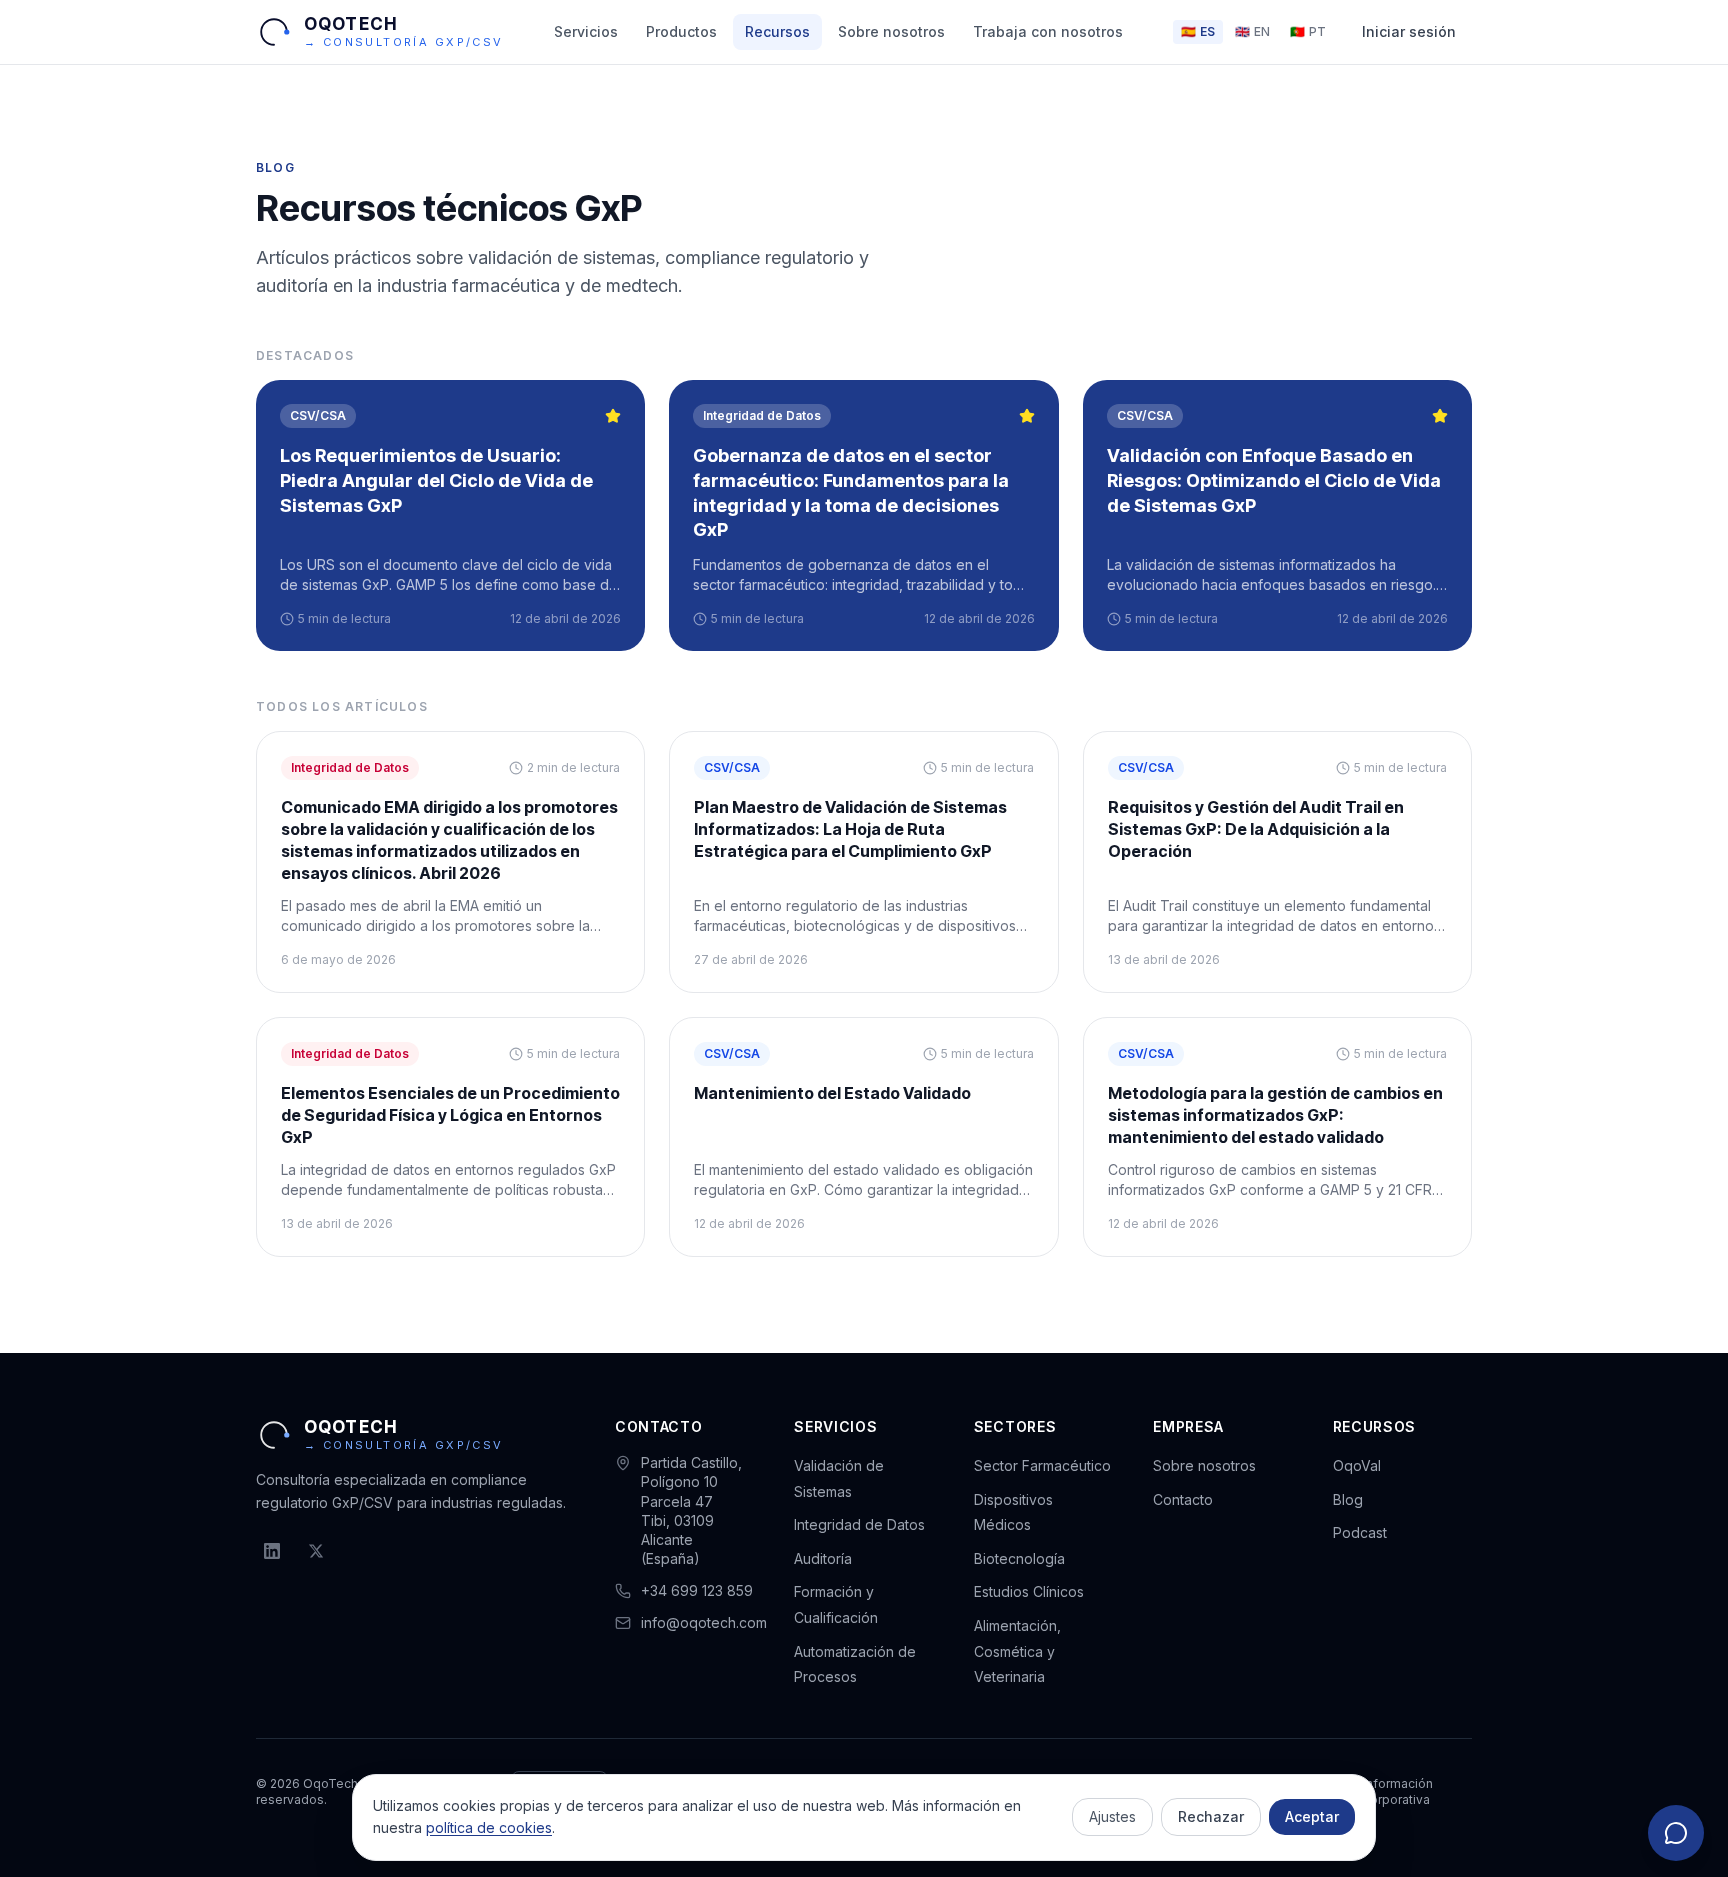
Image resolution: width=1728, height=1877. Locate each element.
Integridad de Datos (859, 1524)
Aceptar (1312, 1816)
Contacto (1183, 1499)
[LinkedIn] (272, 1551)
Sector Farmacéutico (1042, 1465)
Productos (681, 31)
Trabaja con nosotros (1048, 31)
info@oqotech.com (704, 1622)
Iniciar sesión (1409, 31)
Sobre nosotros (891, 31)
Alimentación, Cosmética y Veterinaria (1017, 1651)
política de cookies (489, 1827)
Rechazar (1211, 1816)
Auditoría (823, 1558)
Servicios (586, 31)
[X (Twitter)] (316, 1551)
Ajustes (1112, 1816)
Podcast (1360, 1532)
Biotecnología (1019, 1558)
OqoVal (1357, 1465)
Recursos (777, 31)
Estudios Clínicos (1029, 1591)
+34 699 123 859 (697, 1590)
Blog (1348, 1499)
